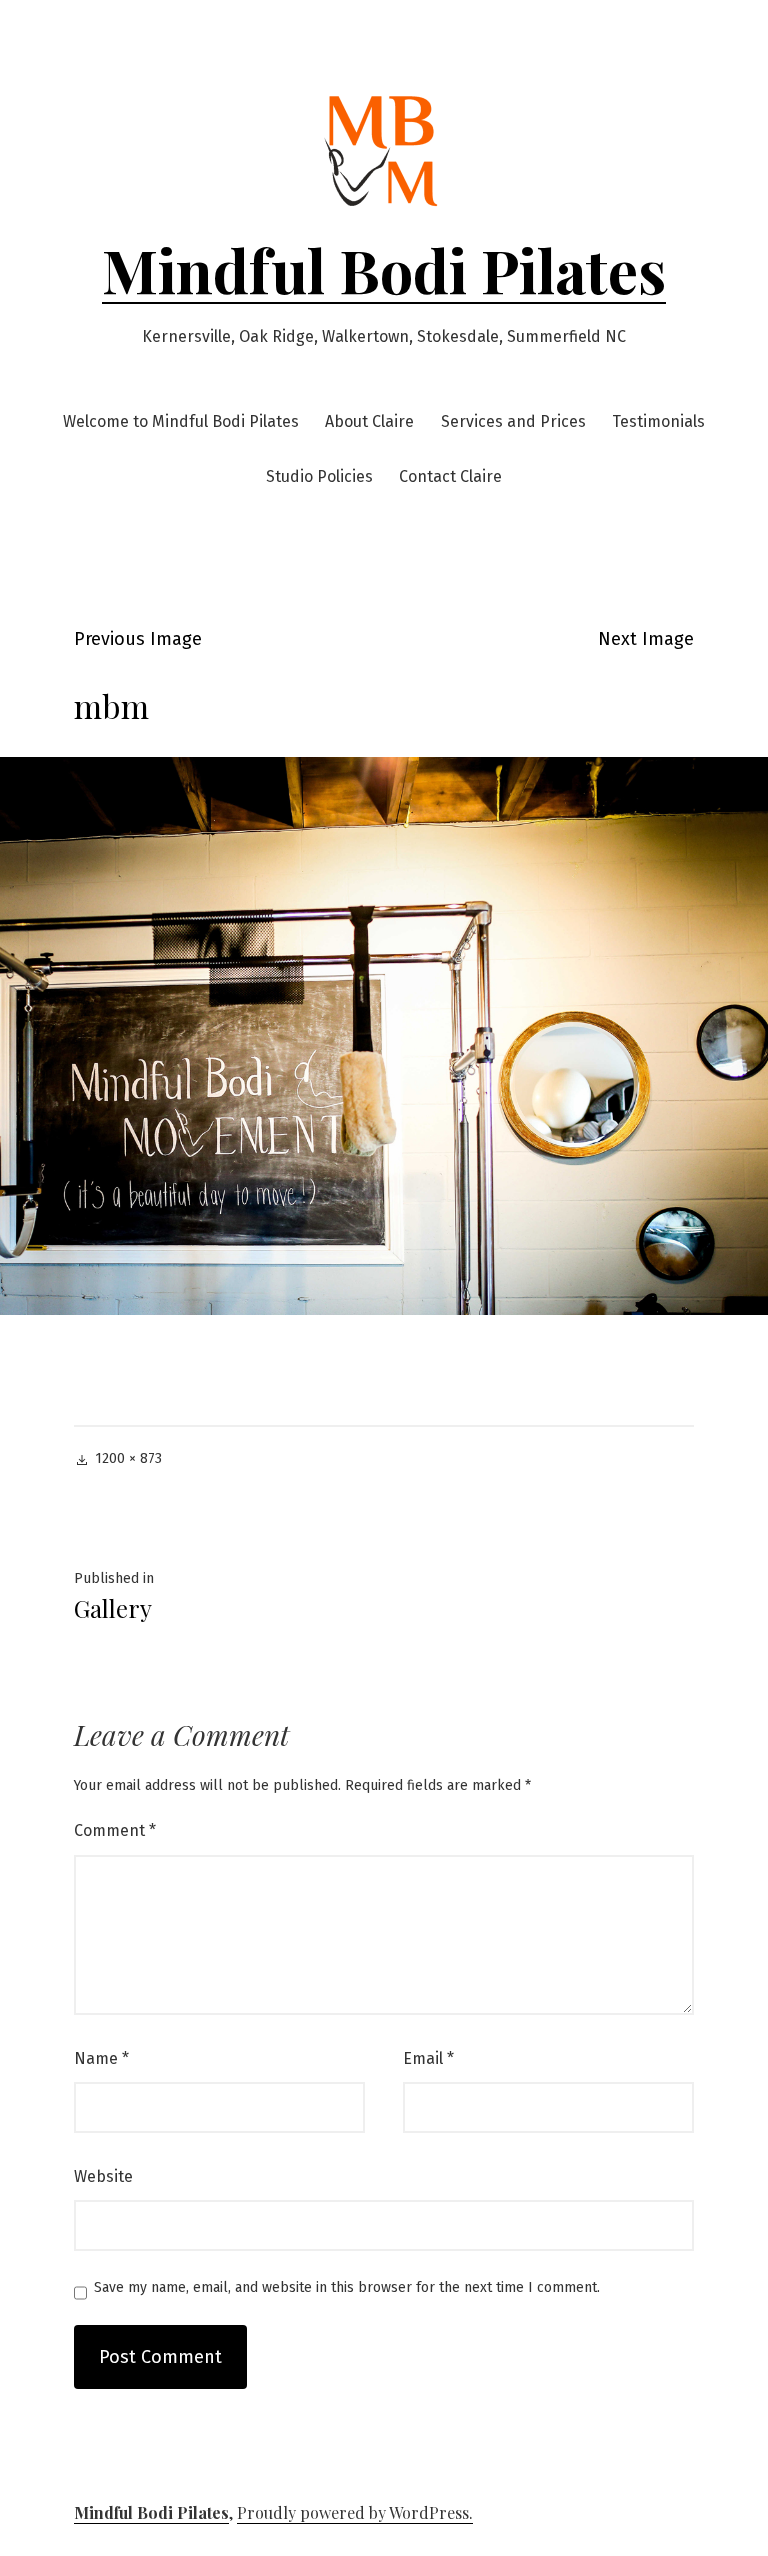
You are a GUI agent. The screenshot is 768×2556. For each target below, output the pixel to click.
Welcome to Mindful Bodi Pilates (181, 421)
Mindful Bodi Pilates (384, 269)
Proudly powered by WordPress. (355, 2512)
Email (428, 2058)
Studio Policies (319, 476)
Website (103, 2176)
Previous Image (138, 639)
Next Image (646, 639)
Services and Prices (513, 421)
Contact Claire (450, 476)
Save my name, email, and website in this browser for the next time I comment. (347, 2288)
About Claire (369, 421)
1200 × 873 (128, 1458)
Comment (115, 1830)
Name (101, 2058)
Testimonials (658, 421)
